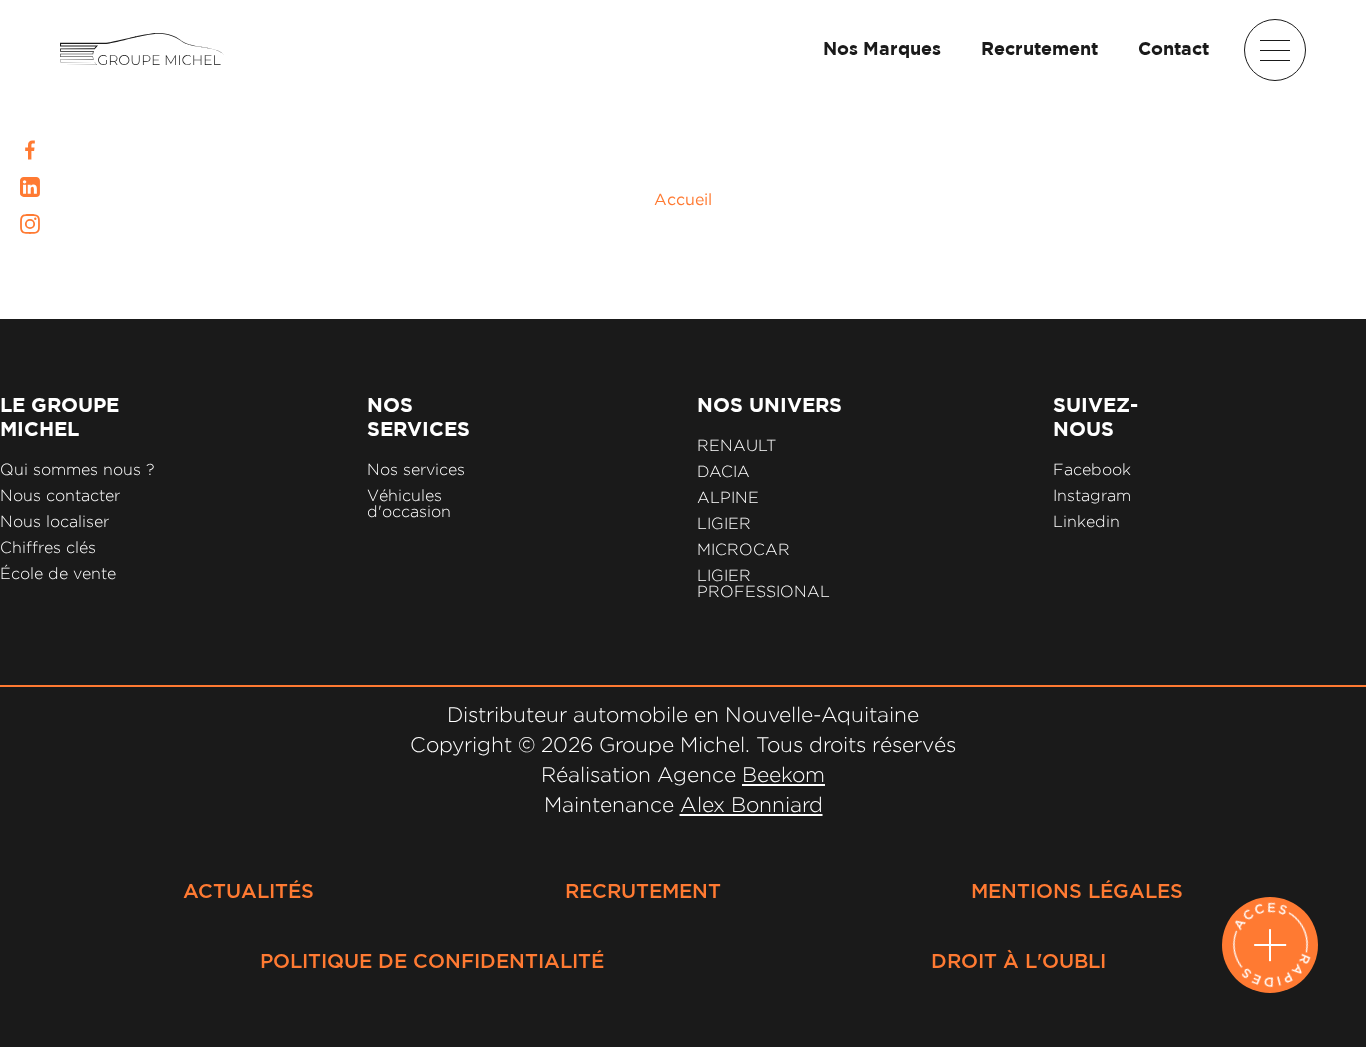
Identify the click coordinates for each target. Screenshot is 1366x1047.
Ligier (724, 523)
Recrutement (1039, 50)
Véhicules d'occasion (409, 503)
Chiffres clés (48, 547)
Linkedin (1086, 521)
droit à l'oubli (1018, 962)
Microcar (743, 549)
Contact (1173, 50)
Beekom (783, 774)
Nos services (416, 469)
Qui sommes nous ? (77, 469)
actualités (248, 892)
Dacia (723, 471)
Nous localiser (54, 521)
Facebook (1092, 469)
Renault (736, 445)
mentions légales (1077, 892)
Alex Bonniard (751, 804)
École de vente (58, 573)
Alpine (728, 497)
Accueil (683, 199)
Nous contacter (60, 495)
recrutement (643, 892)
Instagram (1092, 495)
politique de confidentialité (432, 962)
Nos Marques (882, 50)
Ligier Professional (763, 583)
